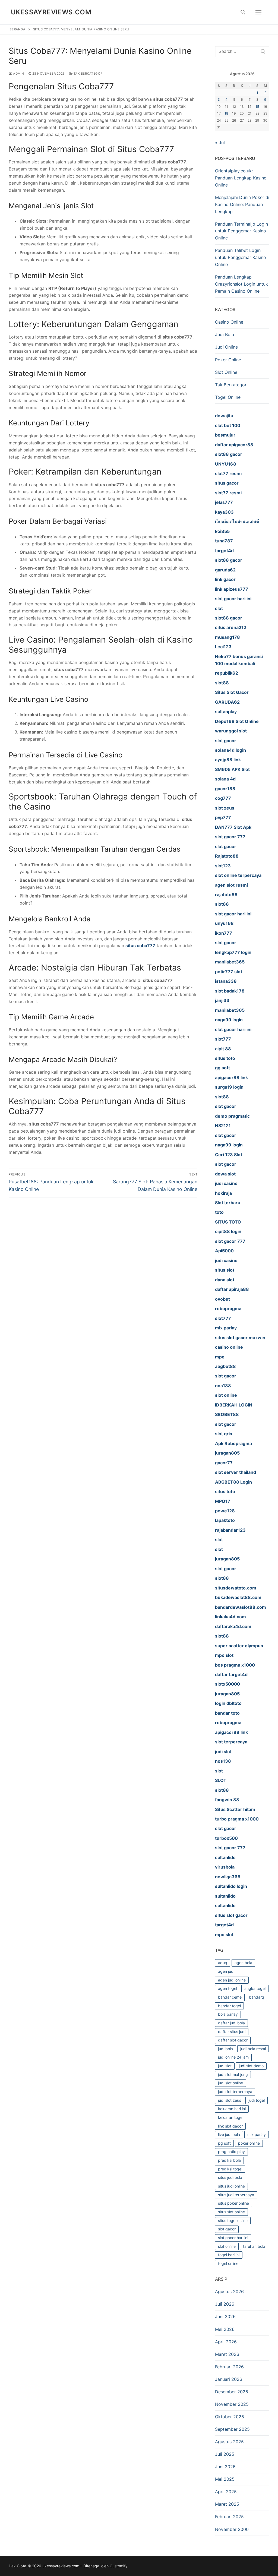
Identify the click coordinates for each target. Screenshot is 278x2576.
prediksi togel (230, 2169)
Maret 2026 (227, 2354)
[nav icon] (258, 12)
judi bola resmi (253, 2049)
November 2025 (232, 2404)
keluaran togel (231, 2117)
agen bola (243, 1963)
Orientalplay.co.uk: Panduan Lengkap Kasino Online (241, 178)
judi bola (225, 2049)
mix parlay (257, 2134)
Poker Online (228, 360)
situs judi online (231, 2186)
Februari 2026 (229, 2367)
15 (257, 107)
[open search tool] (243, 12)
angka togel (255, 1988)
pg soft (224, 2143)
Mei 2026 (225, 2329)
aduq (223, 1963)
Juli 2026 (225, 2304)
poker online (249, 2143)
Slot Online (226, 372)
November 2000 (232, 2529)
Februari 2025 (229, 2517)
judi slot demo (251, 2066)
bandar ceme (230, 1997)
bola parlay (228, 2014)
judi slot (225, 2066)
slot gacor (227, 2229)
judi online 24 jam (233, 2057)
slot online (227, 2246)
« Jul (220, 143)
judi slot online (230, 2083)
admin (18, 74)
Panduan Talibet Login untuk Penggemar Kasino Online (241, 257)
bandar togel (229, 2006)
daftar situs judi (232, 2032)
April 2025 (226, 2492)
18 (226, 113)
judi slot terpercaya (235, 2092)
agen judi (226, 1971)
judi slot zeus (230, 2100)
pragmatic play (231, 2152)
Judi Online (226, 347)
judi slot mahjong (233, 2074)
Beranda (18, 29)
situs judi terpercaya (236, 2195)
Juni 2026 (225, 2316)
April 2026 (226, 2342)
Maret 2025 (227, 2504)
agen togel (228, 1988)
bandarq (257, 1997)
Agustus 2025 (229, 2442)
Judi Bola (225, 334)
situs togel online (233, 2221)
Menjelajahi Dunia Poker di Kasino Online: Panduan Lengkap (242, 204)
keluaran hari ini (232, 2109)
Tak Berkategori (88, 74)
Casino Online (229, 322)
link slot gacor (230, 2126)
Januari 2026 (229, 2379)
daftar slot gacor (233, 2040)
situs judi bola (230, 2177)
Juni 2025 (225, 2467)
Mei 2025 (225, 2479)
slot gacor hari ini (233, 2238)
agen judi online (232, 1980)
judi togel (257, 2100)
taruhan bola (254, 2246)
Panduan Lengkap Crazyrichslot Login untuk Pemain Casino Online (241, 284)
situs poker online (233, 2203)
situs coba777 (140, 946)
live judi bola (229, 2134)
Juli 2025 (225, 2454)
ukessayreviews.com (51, 12)
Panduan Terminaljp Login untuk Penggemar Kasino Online (241, 231)
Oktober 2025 (230, 2417)
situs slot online (231, 2212)
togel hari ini (229, 2255)
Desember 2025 (232, 2392)
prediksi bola (229, 2160)
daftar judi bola (231, 2023)
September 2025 (232, 2429)
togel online (228, 2263)
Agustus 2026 (229, 2291)
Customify (119, 2566)
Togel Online (228, 397)
